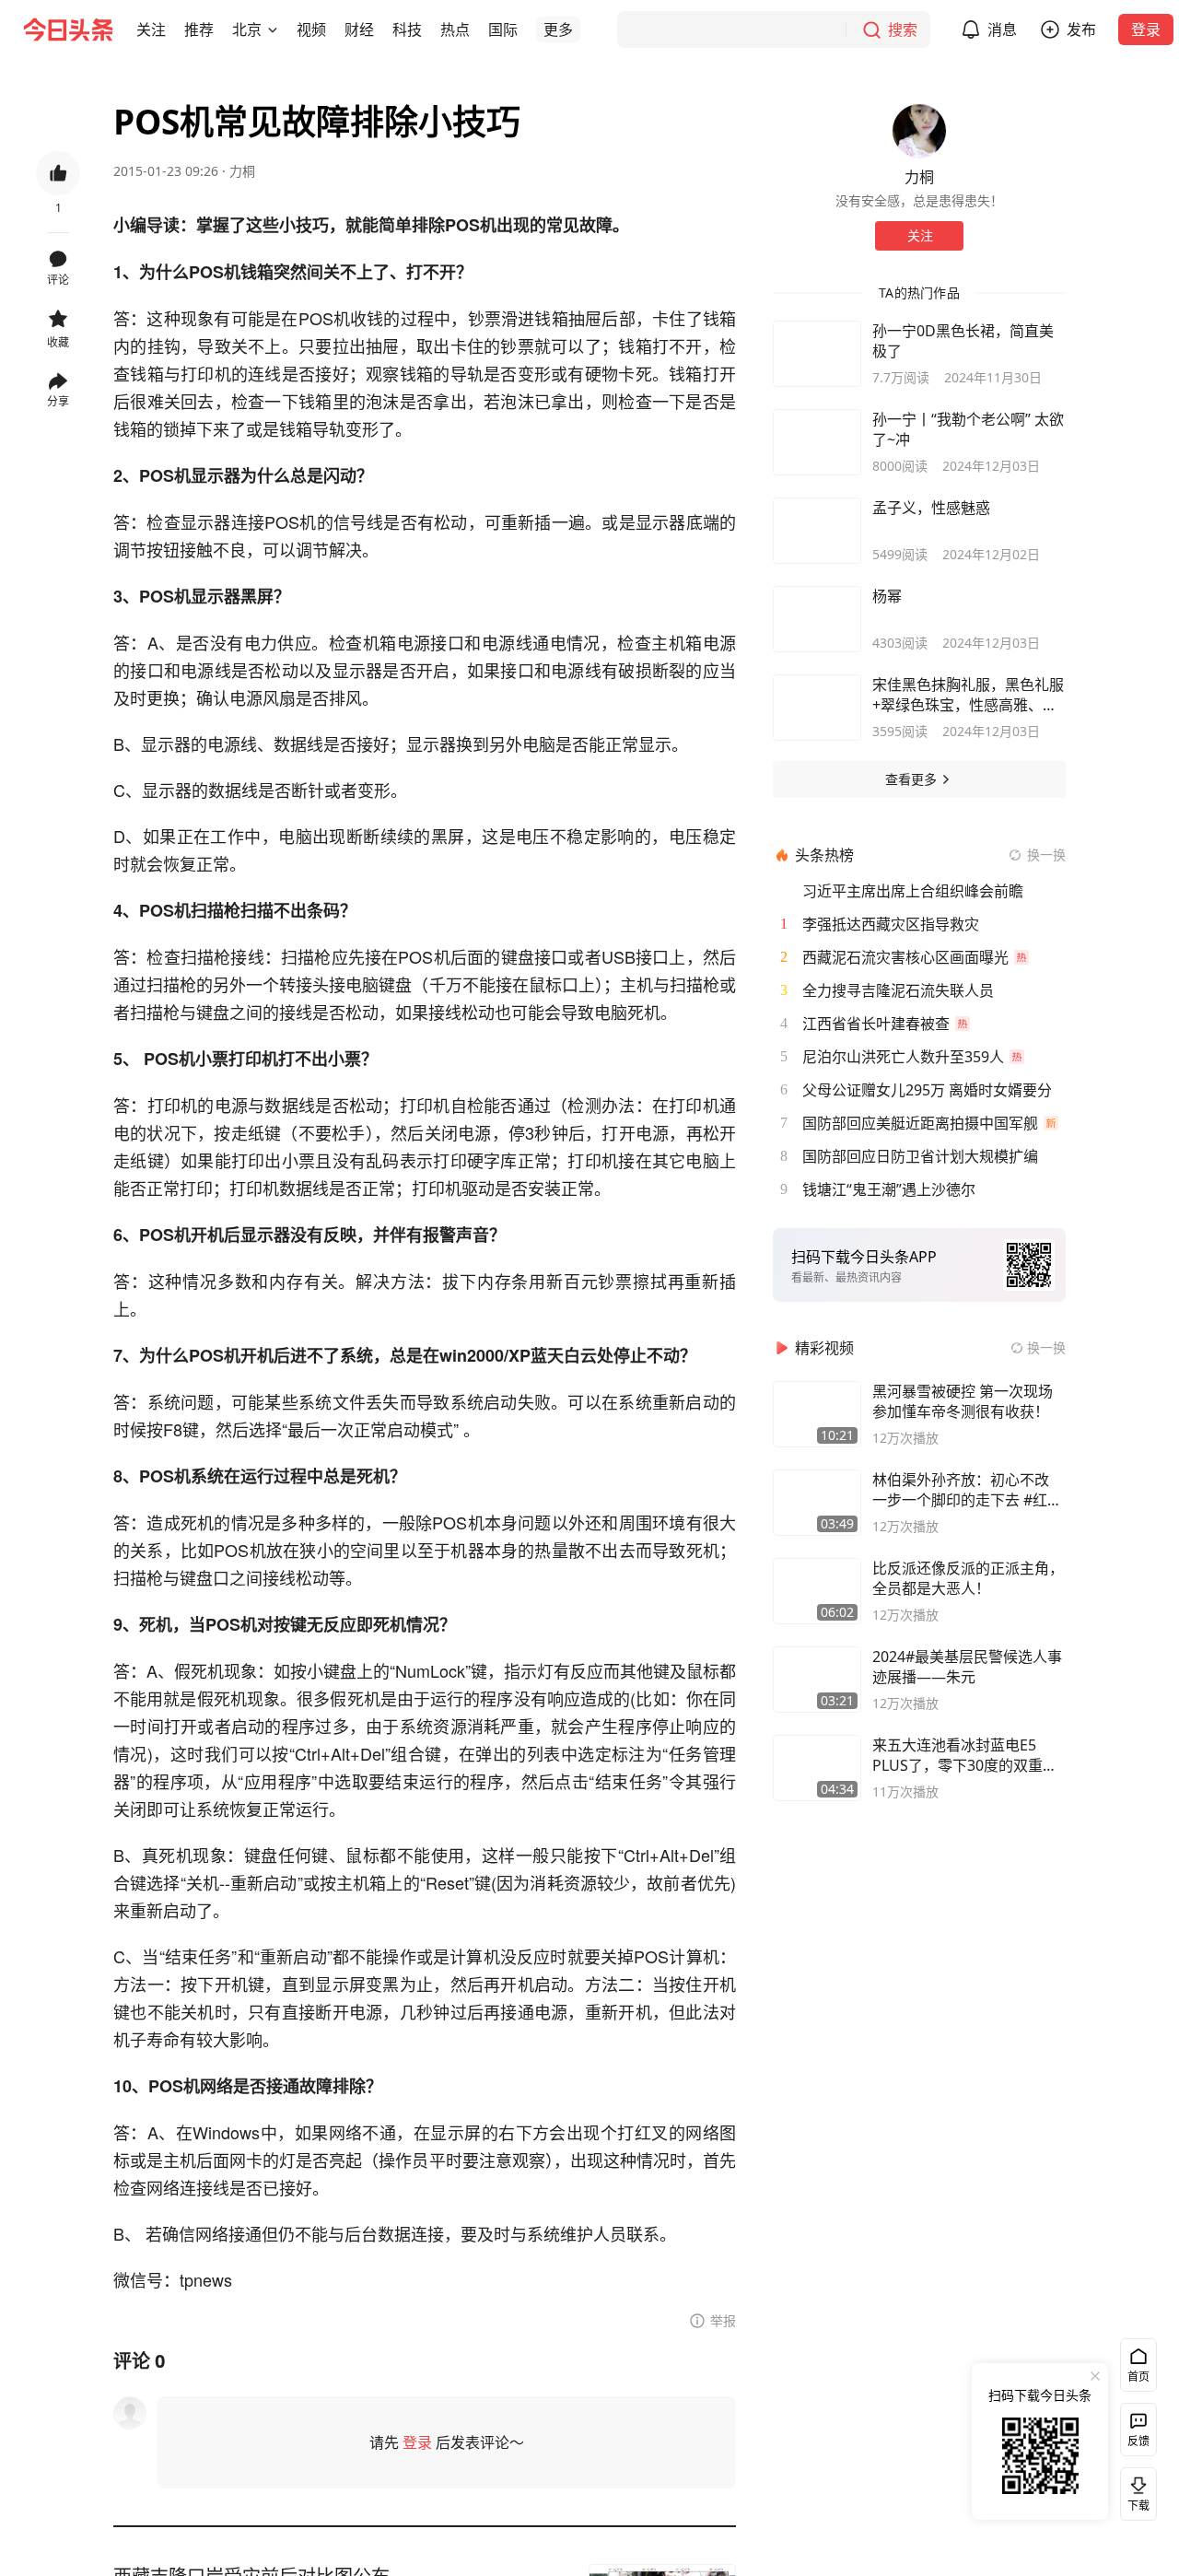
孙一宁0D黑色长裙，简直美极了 (963, 341)
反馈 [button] (1138, 2441)
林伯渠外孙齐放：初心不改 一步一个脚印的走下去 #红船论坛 (967, 1490)
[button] (151, 29)
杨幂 (887, 596)
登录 (1146, 29)
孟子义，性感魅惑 (931, 508)
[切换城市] (273, 29)
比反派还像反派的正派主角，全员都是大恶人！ (968, 1578)
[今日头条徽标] (68, 29)
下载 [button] (1135, 2490)
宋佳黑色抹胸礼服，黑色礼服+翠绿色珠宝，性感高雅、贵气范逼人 (968, 695)
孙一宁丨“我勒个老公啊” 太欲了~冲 (968, 429)
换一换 (1046, 855)
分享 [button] (58, 401)
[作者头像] (919, 131)
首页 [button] (1138, 2377)
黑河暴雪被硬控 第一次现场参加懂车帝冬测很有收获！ (963, 1401)
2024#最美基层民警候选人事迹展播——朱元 (967, 1667)
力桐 (242, 171)
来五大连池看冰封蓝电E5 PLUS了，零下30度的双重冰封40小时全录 (965, 1755)
